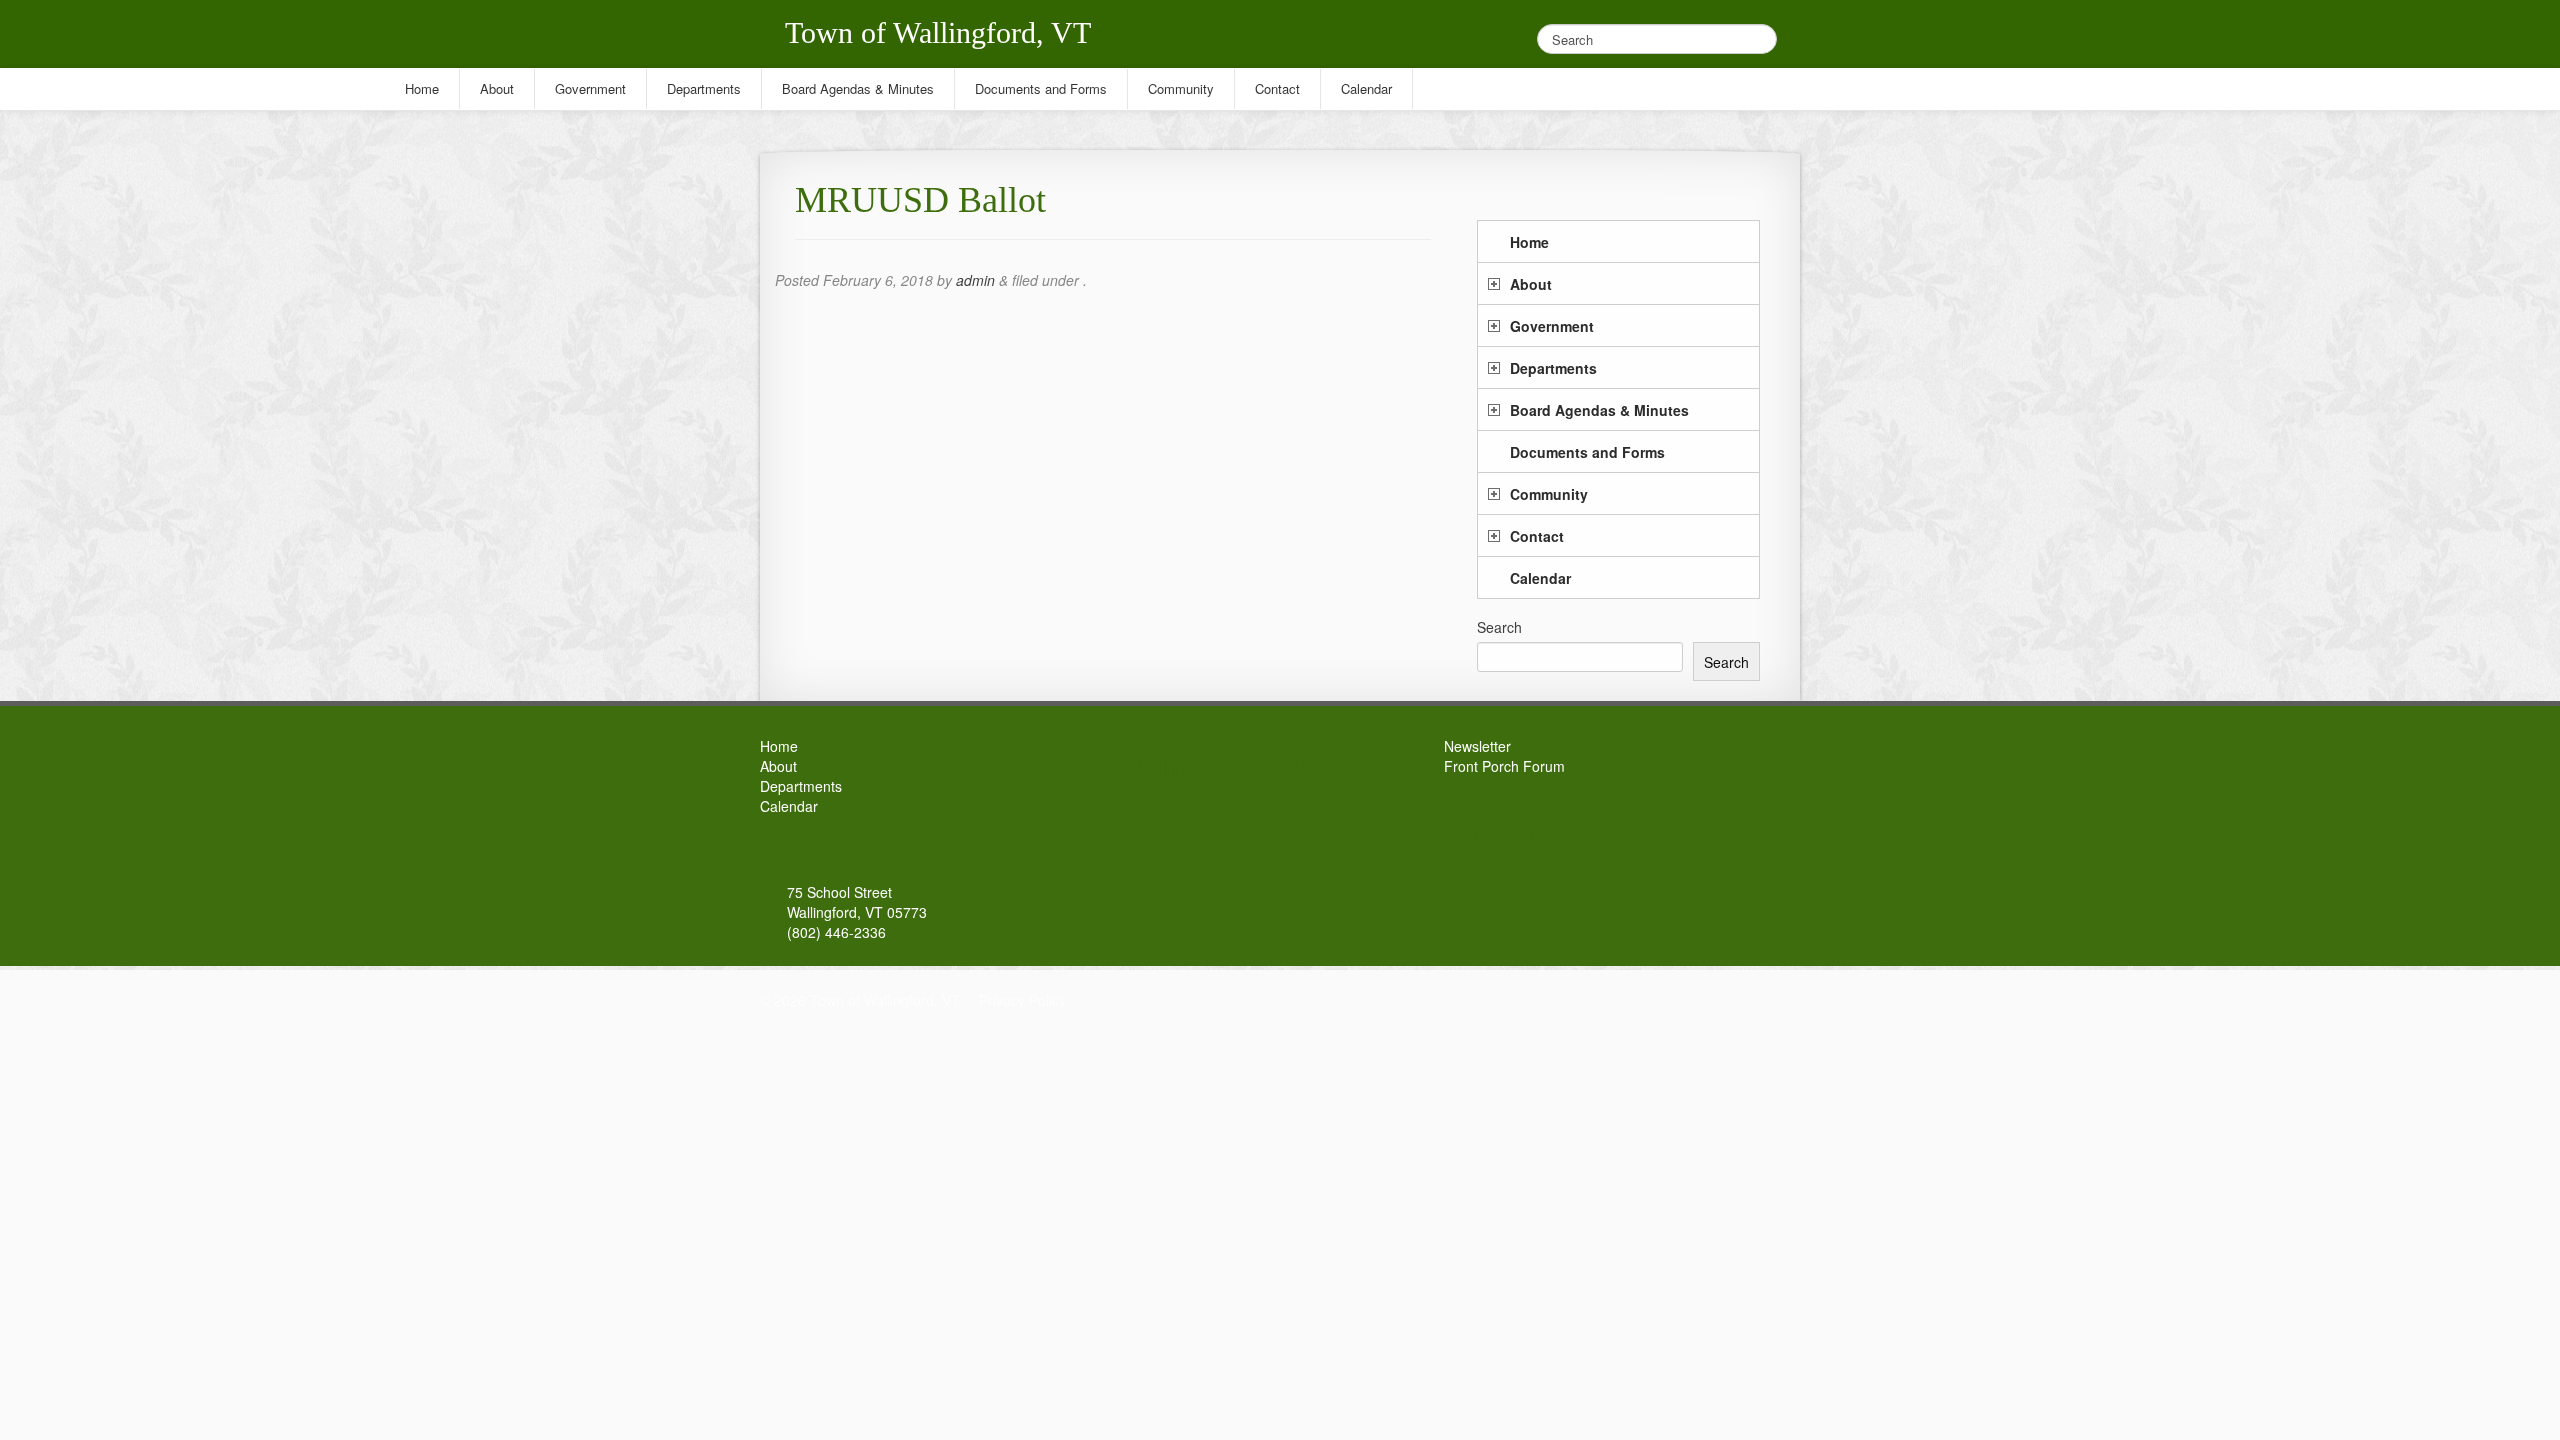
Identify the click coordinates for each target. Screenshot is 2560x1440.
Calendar (1540, 578)
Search (1499, 627)
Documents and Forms (1587, 452)
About (1531, 284)
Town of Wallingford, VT (938, 32)
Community (1549, 494)
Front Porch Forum (1504, 766)
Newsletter (1477, 746)
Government (1552, 326)
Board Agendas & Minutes (1599, 410)
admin (975, 280)
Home (1529, 242)
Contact (1537, 536)
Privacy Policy (1022, 1000)
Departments (1553, 368)
